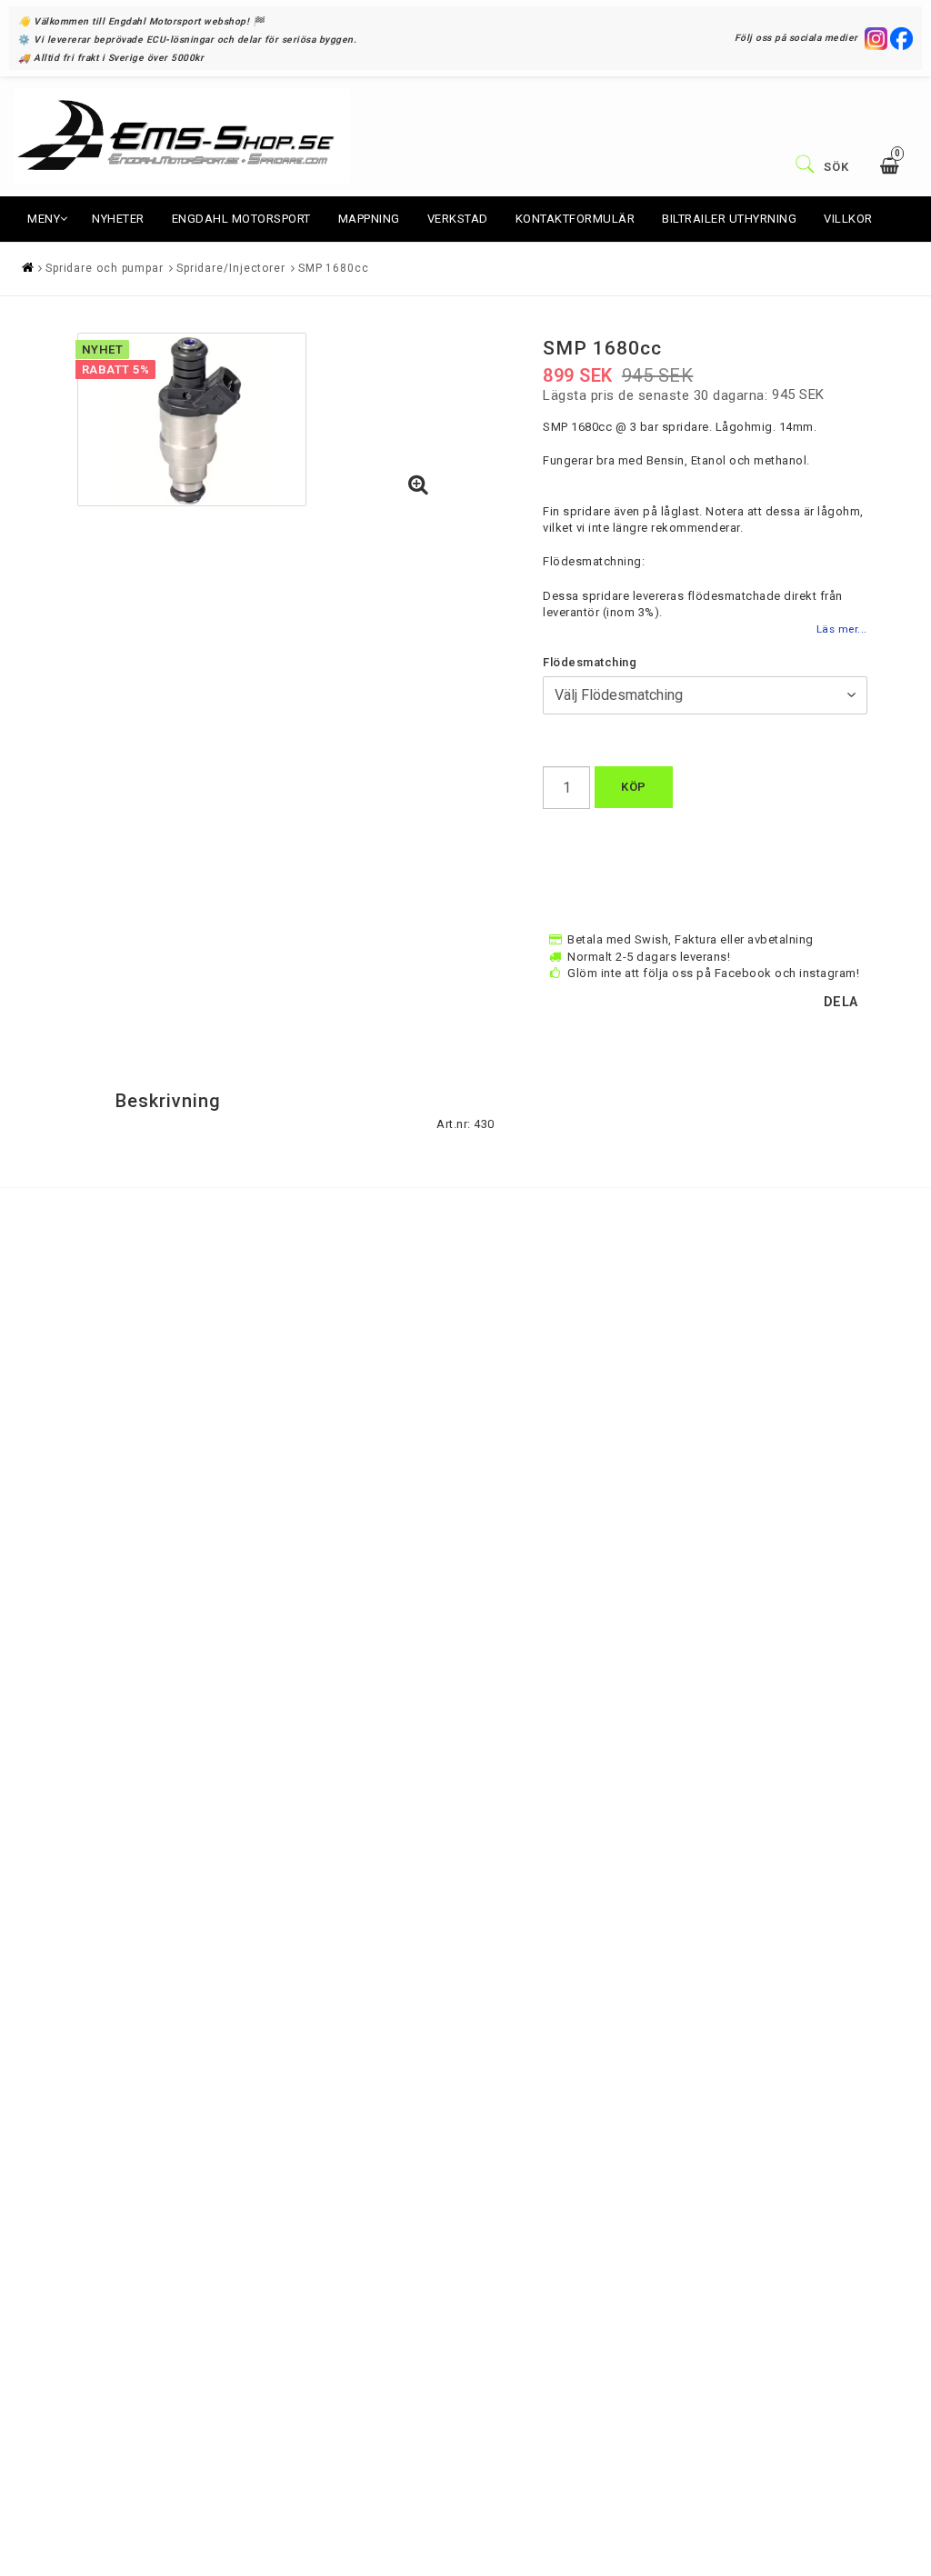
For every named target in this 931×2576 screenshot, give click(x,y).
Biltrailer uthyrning (729, 219)
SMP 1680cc (334, 268)
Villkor (848, 219)
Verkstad (458, 219)
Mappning (369, 219)
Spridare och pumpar (105, 268)
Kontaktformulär (576, 219)
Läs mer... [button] (842, 629)
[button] (418, 486)
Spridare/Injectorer (231, 268)
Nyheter (118, 219)
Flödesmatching (590, 662)
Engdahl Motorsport (241, 219)
